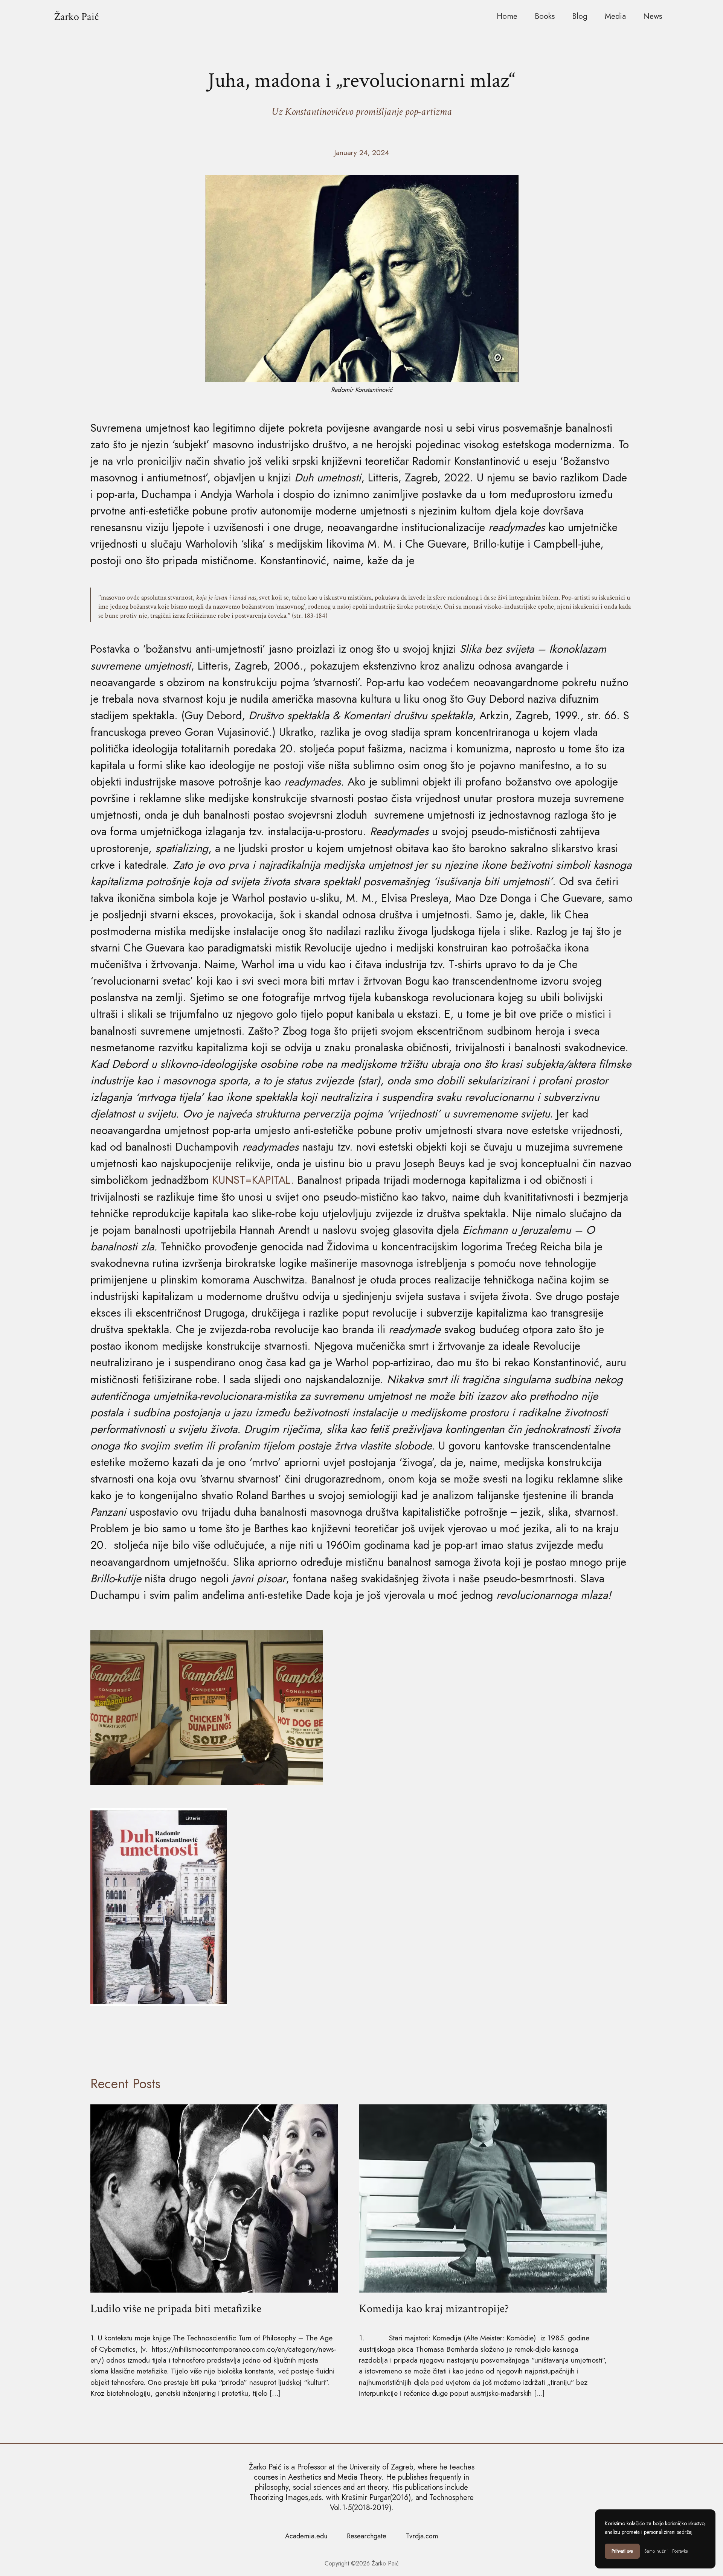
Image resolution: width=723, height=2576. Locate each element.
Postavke (680, 2551)
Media (615, 16)
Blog (580, 16)
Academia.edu (306, 2536)
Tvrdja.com (422, 2536)
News (653, 16)
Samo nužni (656, 2551)
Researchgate (367, 2536)
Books (545, 16)
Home (507, 16)
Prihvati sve (622, 2551)
